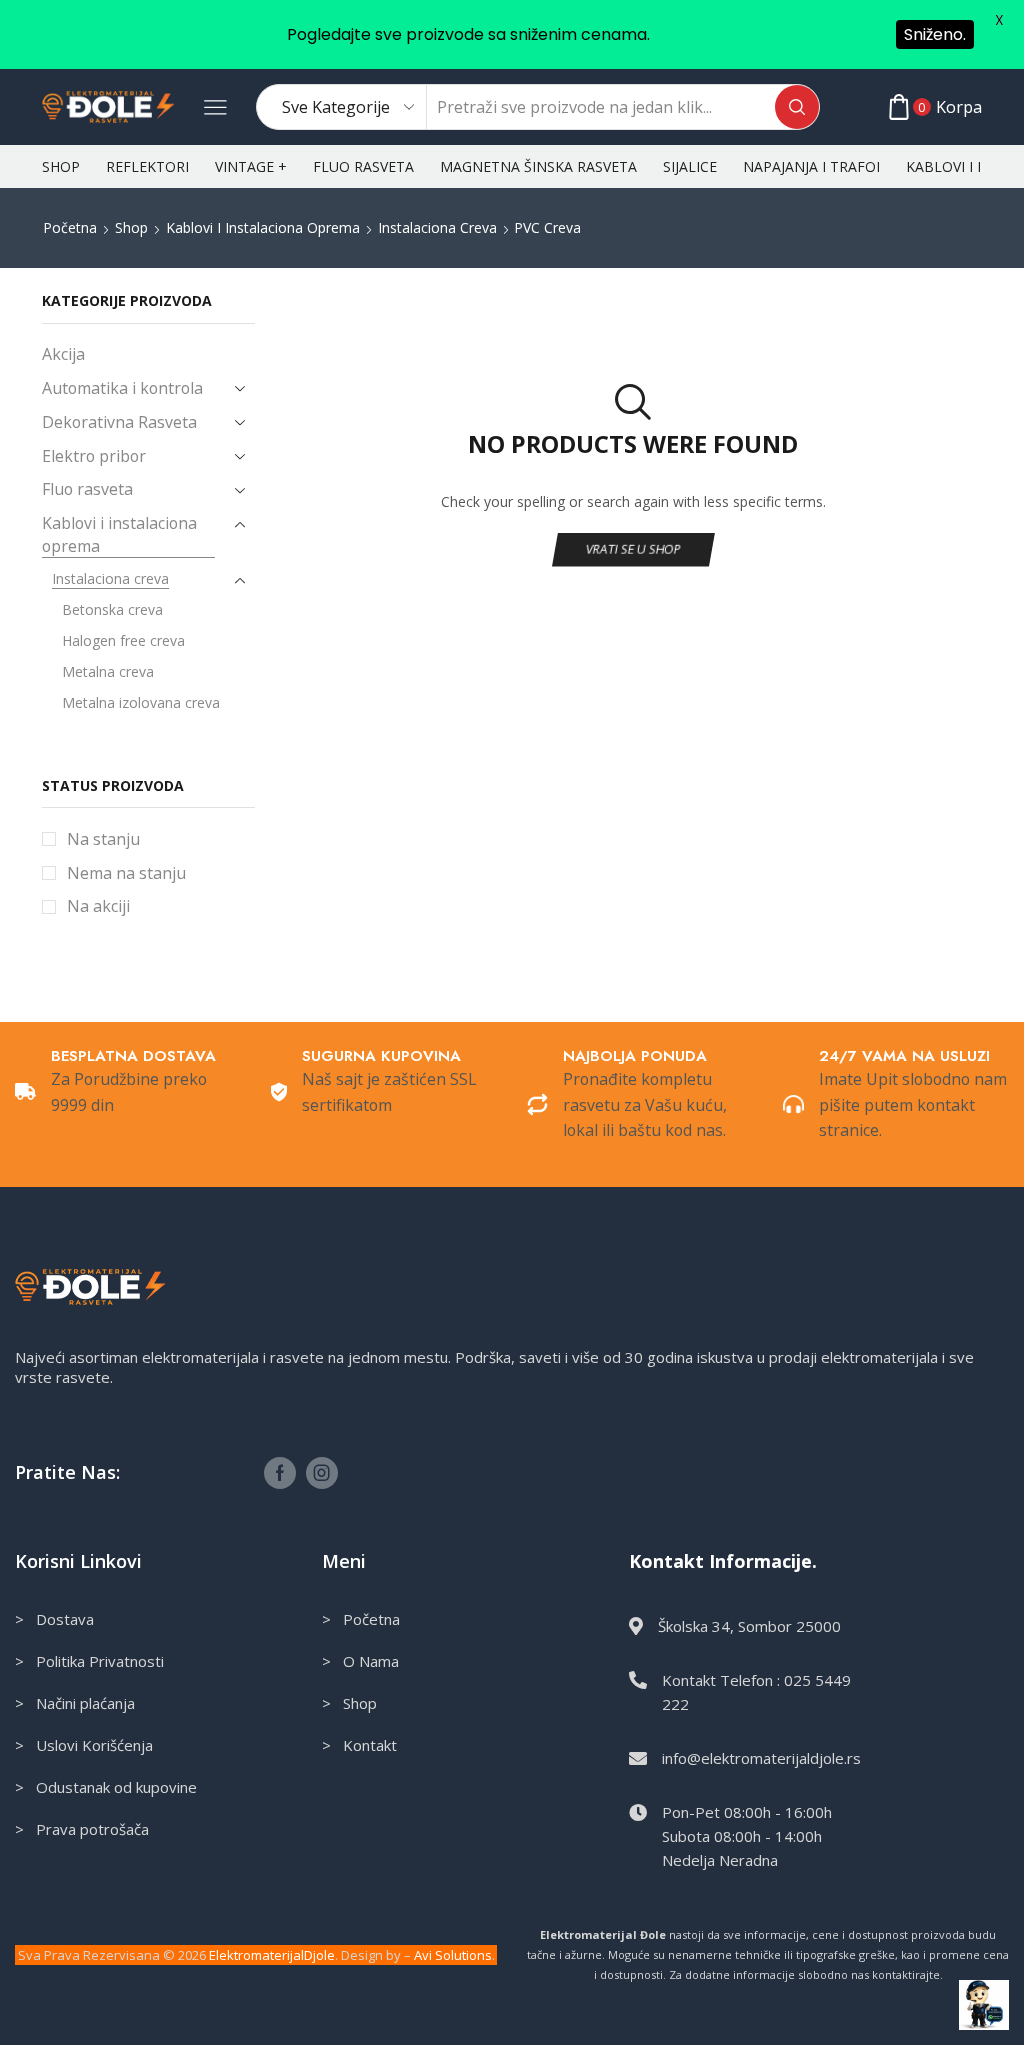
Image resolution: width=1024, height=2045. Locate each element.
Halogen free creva (123, 640)
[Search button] (797, 107)
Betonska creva (112, 609)
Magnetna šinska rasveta (538, 166)
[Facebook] (280, 1473)
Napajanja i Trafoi (811, 166)
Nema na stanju (126, 873)
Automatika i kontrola (122, 388)
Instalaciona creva (437, 227)
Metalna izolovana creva (141, 702)
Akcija (63, 354)
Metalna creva (108, 671)
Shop (61, 166)
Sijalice (690, 166)
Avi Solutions (453, 1955)
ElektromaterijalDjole (272, 1955)
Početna (70, 227)
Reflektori (147, 166)
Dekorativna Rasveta (119, 422)
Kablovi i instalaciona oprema (263, 227)
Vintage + (251, 166)
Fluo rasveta (363, 166)
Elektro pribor (94, 456)
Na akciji (98, 906)
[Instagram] (322, 1473)
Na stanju (103, 839)
